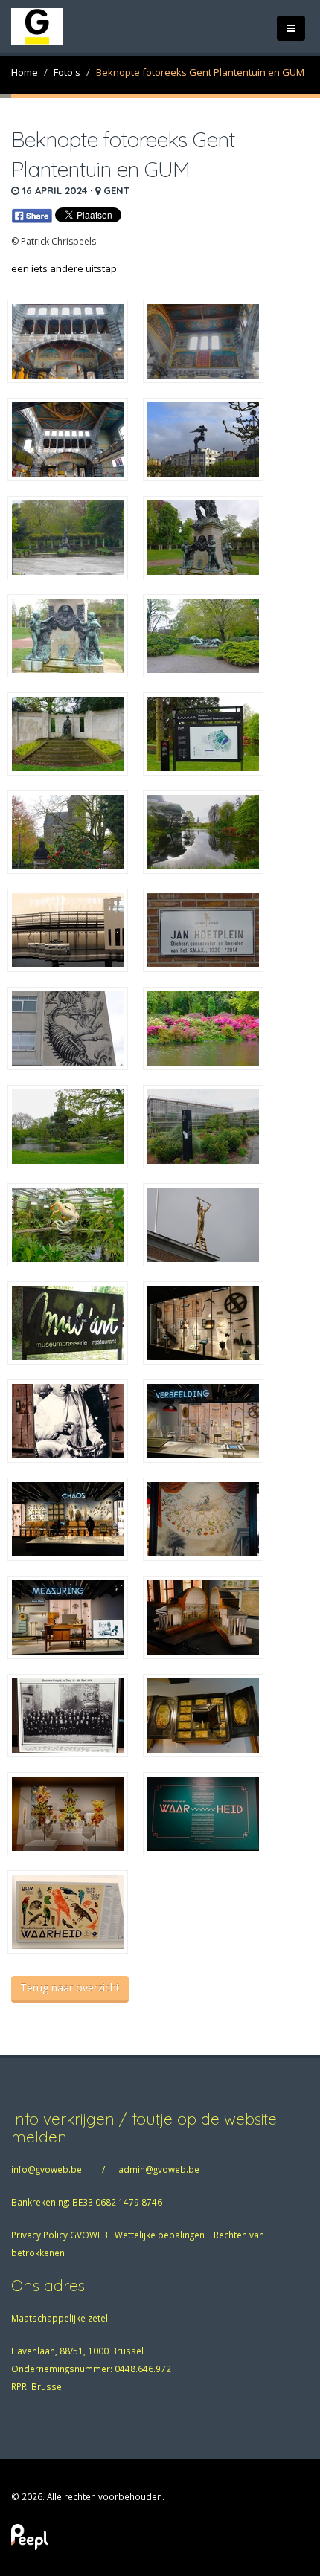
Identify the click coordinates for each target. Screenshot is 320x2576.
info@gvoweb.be (47, 2169)
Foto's (67, 72)
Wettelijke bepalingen (160, 2235)
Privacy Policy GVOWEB (60, 2235)
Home (25, 72)
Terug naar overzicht (70, 1987)
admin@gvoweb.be (159, 2169)
